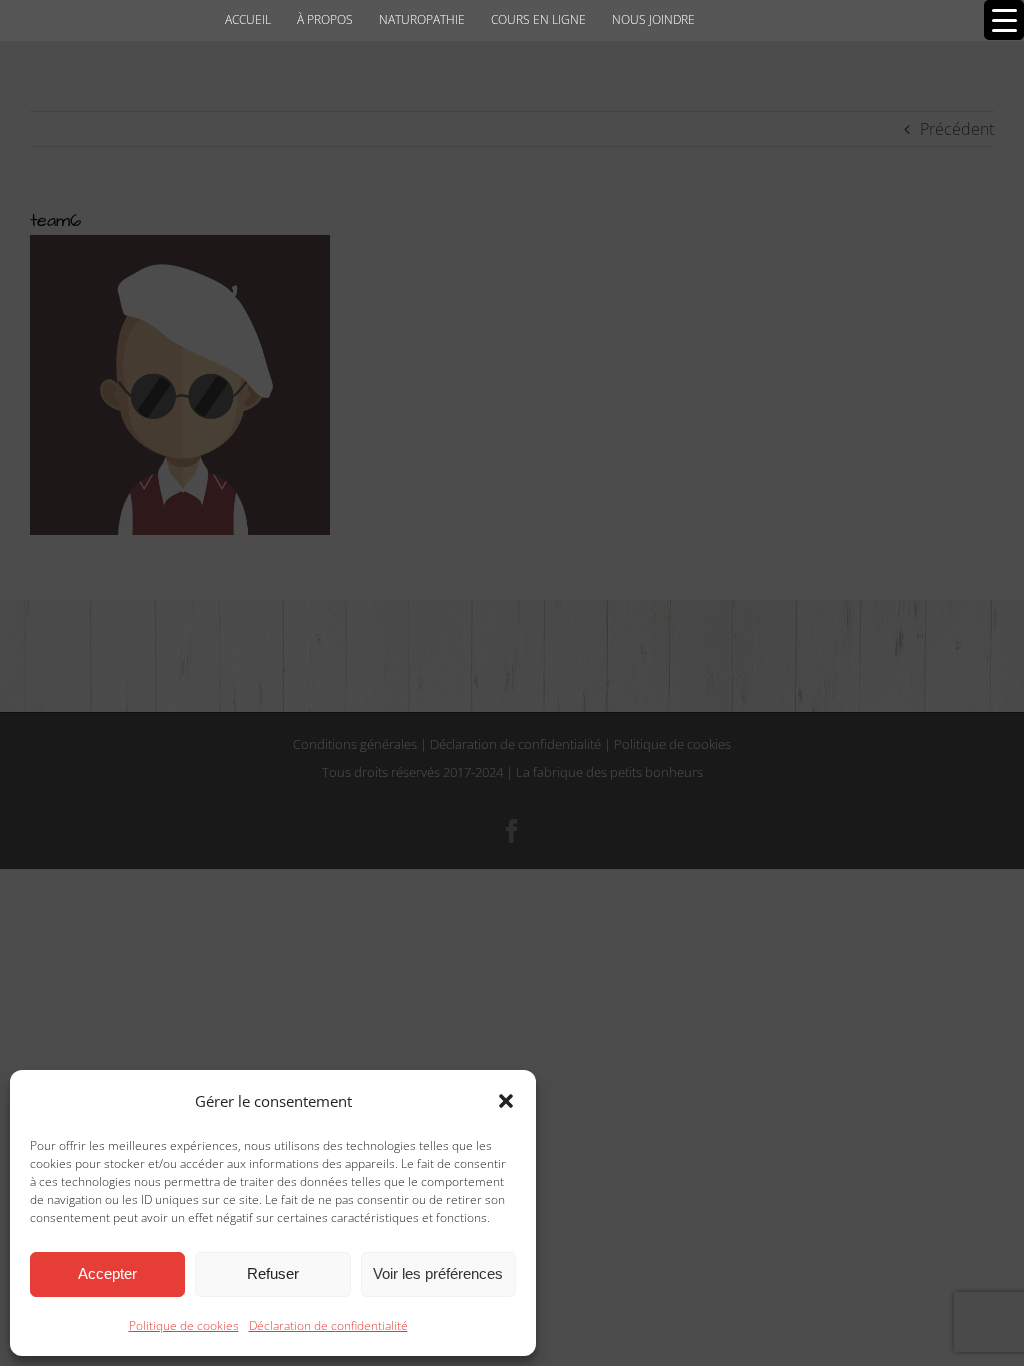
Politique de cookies (184, 1325)
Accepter (107, 1273)
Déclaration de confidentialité (328, 1325)
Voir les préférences (438, 1273)
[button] (506, 1101)
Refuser (273, 1273)
